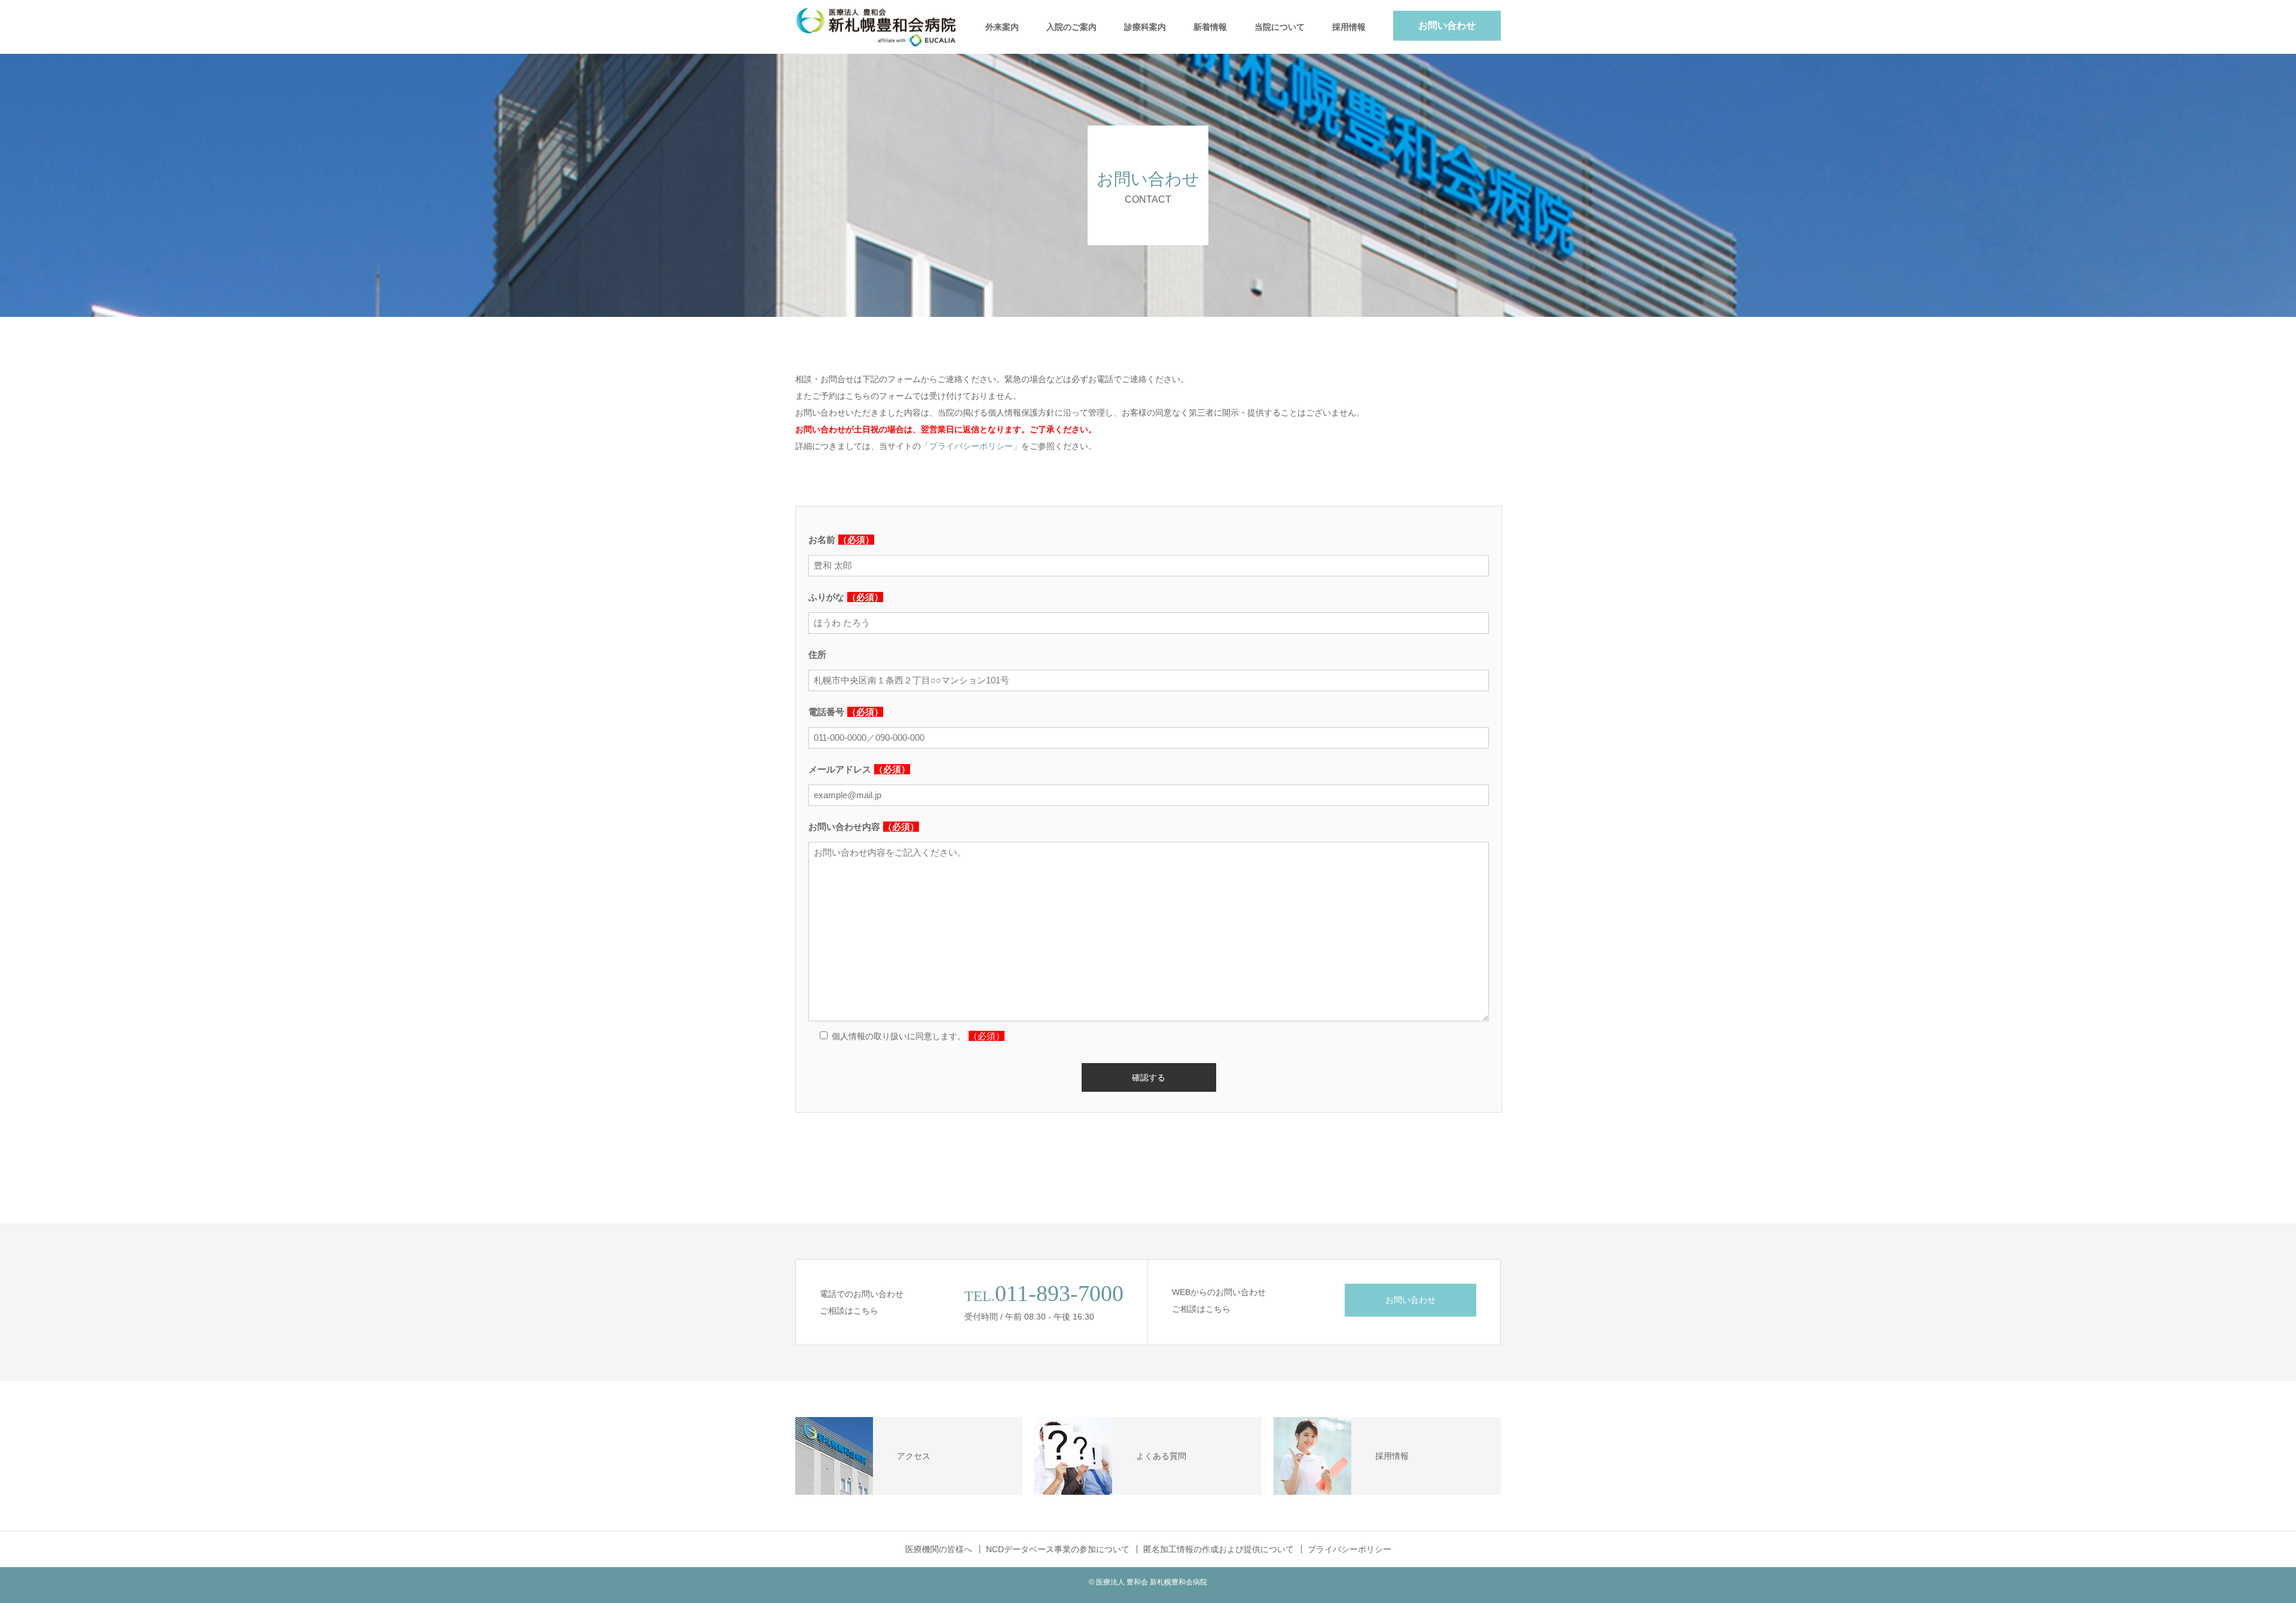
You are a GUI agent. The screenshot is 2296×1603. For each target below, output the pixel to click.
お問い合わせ (1447, 25)
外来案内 (1002, 27)
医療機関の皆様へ (939, 1549)
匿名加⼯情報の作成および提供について (1219, 1549)
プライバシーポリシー (1349, 1549)
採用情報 (1349, 27)
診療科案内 (1145, 27)
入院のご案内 (1071, 27)
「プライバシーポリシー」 (971, 446)
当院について (1280, 27)
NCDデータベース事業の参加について (1058, 1549)
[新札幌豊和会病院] (885, 27)
